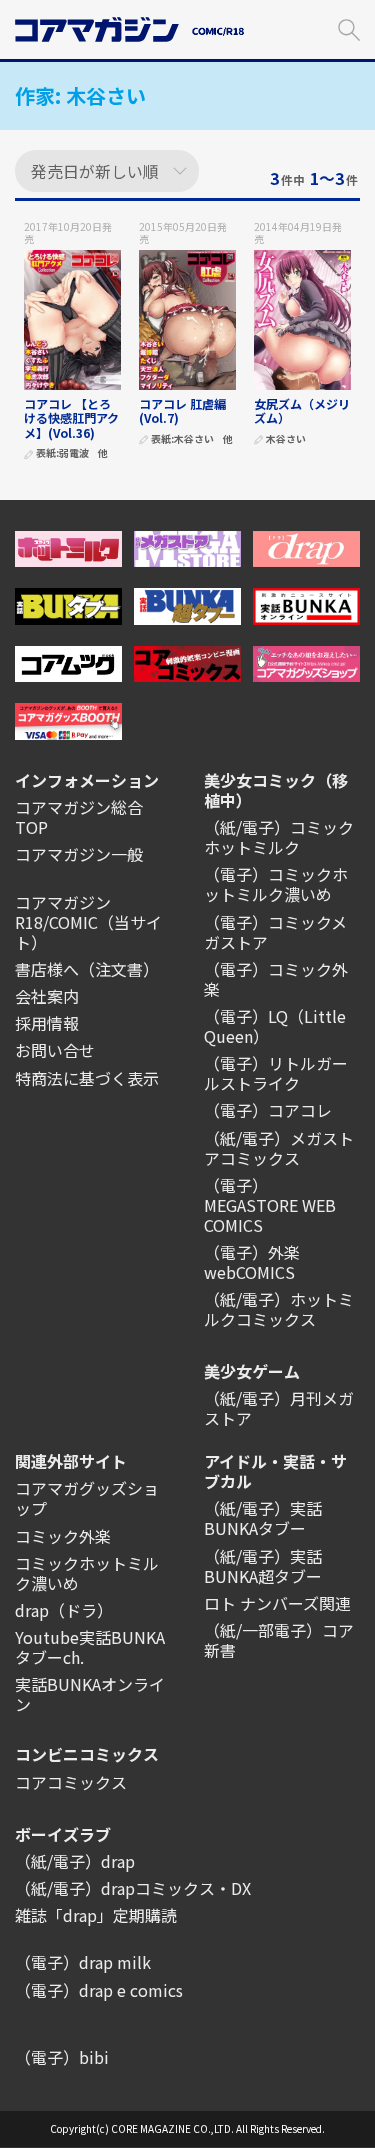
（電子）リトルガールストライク (276, 1073)
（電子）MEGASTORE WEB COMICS (270, 1205)
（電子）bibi (62, 2057)
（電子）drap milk (83, 1962)
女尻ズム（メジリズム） (302, 410)
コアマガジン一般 (79, 854)
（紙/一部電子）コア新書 (279, 1640)
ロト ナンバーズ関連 (277, 1603)
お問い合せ (55, 1050)
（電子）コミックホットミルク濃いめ (276, 884)
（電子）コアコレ (268, 1110)
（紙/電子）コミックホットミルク (279, 837)
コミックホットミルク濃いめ (87, 1573)
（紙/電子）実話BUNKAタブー (263, 1518)
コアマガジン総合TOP (79, 817)
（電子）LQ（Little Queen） (275, 1026)
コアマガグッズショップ (87, 1498)
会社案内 (47, 996)
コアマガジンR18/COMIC (63, 912)
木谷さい (194, 439)
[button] (349, 27)
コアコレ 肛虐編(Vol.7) (182, 410)
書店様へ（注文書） (87, 969)
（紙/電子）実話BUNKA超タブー (263, 1566)
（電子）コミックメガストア (275, 932)
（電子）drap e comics (99, 1990)
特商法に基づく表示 (87, 1078)
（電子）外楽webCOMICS (252, 1262)
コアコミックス (71, 1782)
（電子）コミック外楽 (276, 979)
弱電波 (74, 453)
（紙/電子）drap (75, 1861)
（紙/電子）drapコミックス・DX (133, 1888)
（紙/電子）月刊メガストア (279, 1408)
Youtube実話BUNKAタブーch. (90, 1647)
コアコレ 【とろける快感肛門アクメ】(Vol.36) (71, 418)
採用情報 (47, 1023)
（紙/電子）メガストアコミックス (279, 1148)
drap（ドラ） (64, 1610)
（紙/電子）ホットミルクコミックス (279, 1309)
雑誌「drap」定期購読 (96, 1915)
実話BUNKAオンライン (90, 1694)
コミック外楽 (63, 1536)
